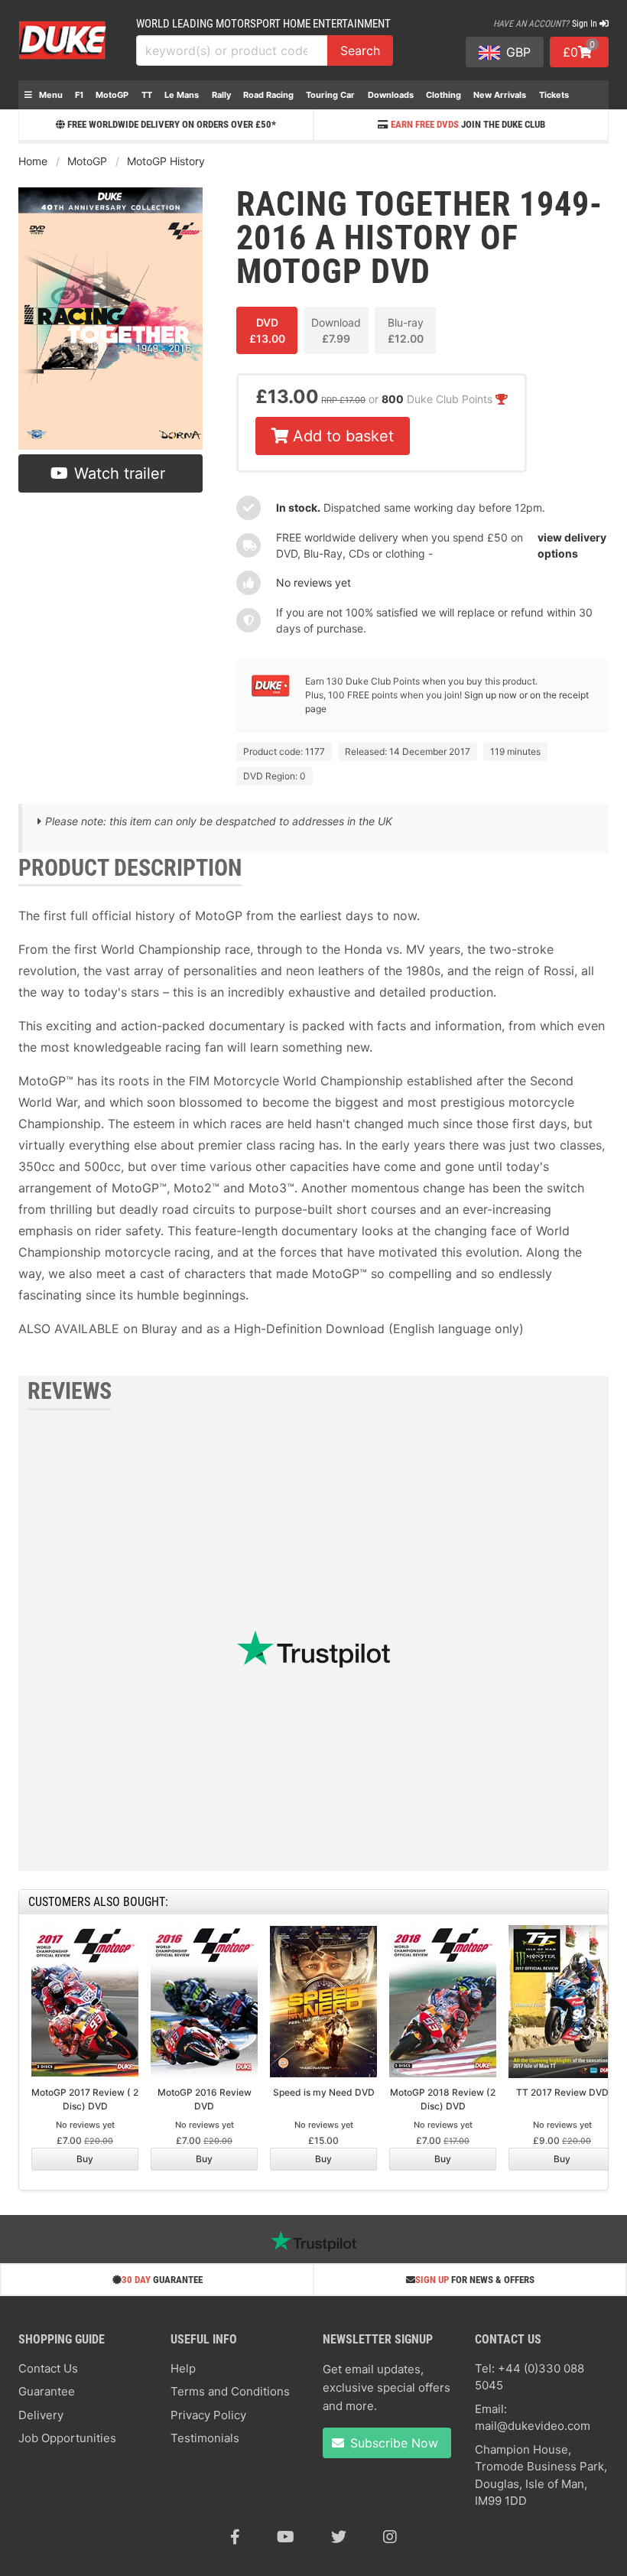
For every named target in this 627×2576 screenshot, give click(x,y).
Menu (50, 95)
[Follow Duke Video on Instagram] (390, 2537)
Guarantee (47, 2391)
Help (183, 2368)
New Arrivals (500, 95)
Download (336, 330)
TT (147, 95)
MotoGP (112, 95)
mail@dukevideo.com (533, 2426)
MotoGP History (166, 161)
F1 (79, 95)
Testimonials (205, 2438)
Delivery (41, 2415)
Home (33, 161)
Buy (85, 2159)
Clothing (443, 95)
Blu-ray (406, 330)
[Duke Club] (271, 693)
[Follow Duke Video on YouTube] (286, 2537)
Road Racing (268, 95)
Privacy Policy (208, 2415)
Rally (221, 95)
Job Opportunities (67, 2438)
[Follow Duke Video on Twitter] (339, 2537)
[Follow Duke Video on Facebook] (235, 2537)
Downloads (391, 95)
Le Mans (182, 95)
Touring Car (330, 95)
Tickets (554, 95)
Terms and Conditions (230, 2391)
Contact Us (48, 2368)
